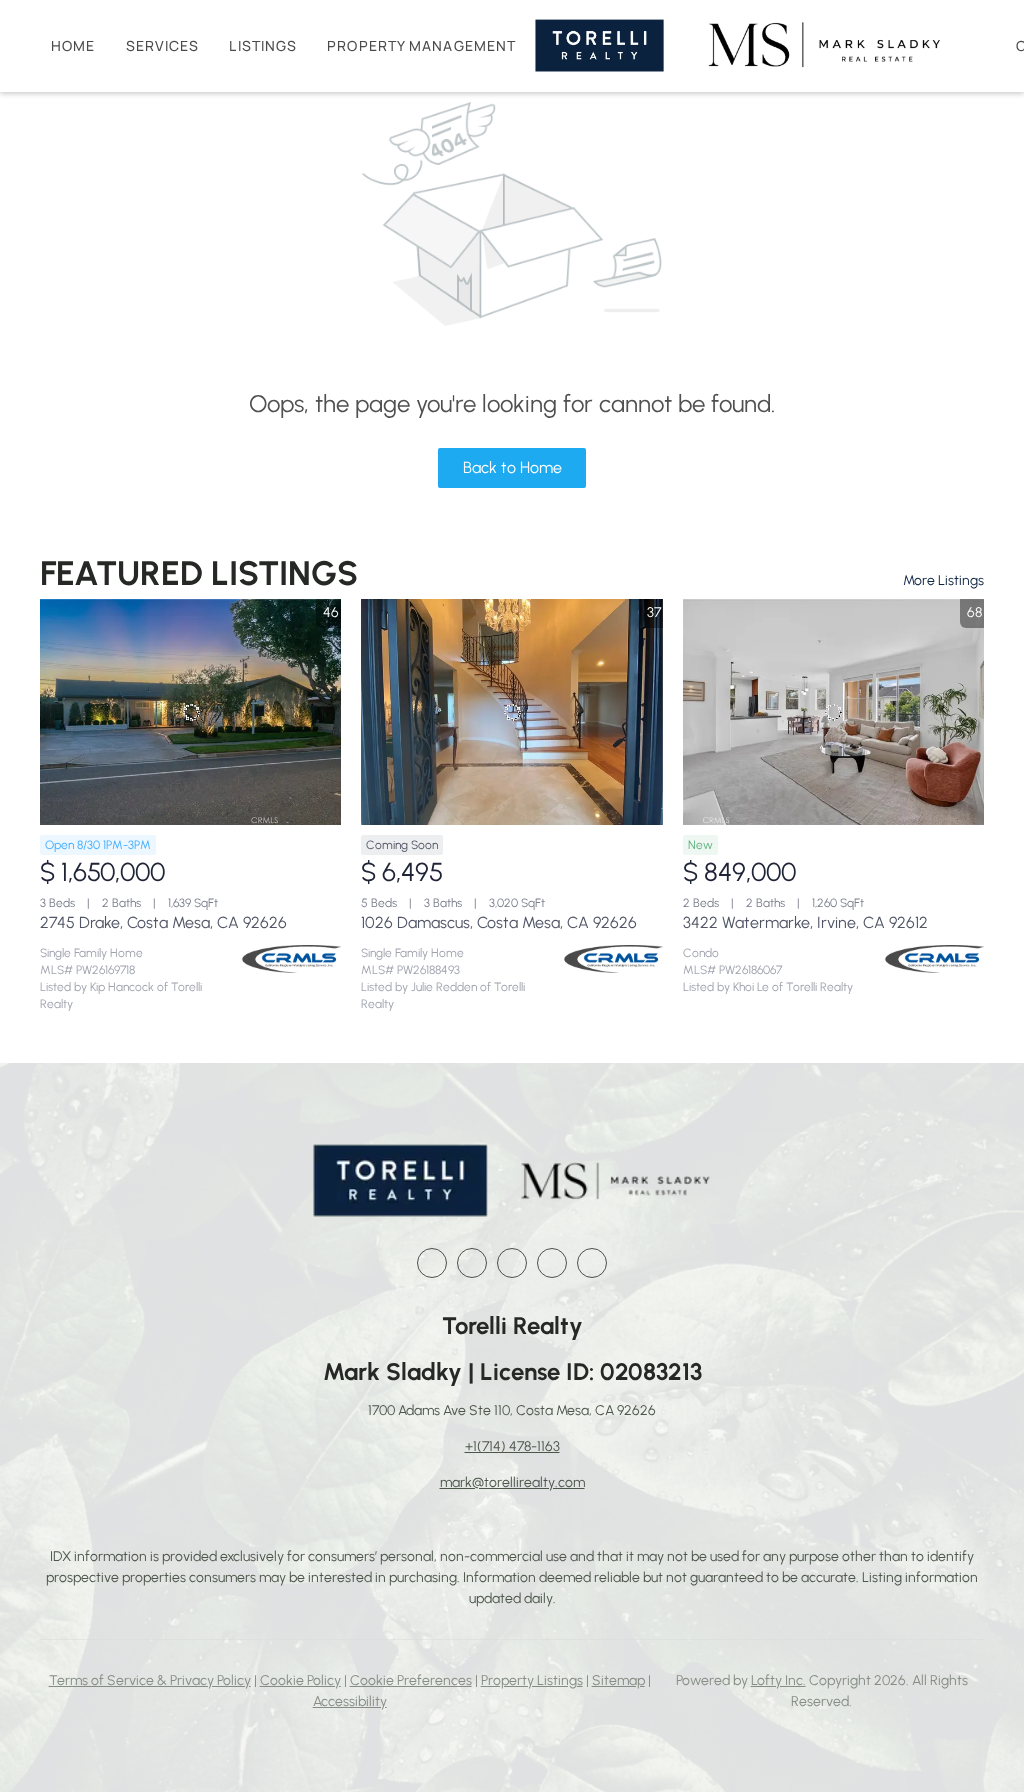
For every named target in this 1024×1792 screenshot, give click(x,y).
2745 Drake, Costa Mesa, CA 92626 (163, 922)
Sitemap (618, 1680)
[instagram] (552, 1263)
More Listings (943, 580)
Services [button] (163, 45)
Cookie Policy (300, 1680)
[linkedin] (472, 1263)
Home (73, 45)
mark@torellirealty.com (512, 1482)
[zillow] (512, 1263)
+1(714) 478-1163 (512, 1446)
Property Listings (532, 1680)
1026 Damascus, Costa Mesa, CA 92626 (499, 922)
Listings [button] (263, 45)
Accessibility (350, 1701)
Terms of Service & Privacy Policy (150, 1680)
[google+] (592, 1263)
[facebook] (432, 1263)
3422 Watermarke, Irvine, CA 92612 (805, 922)
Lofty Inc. (778, 1680)
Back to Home (512, 467)
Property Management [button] (421, 45)
